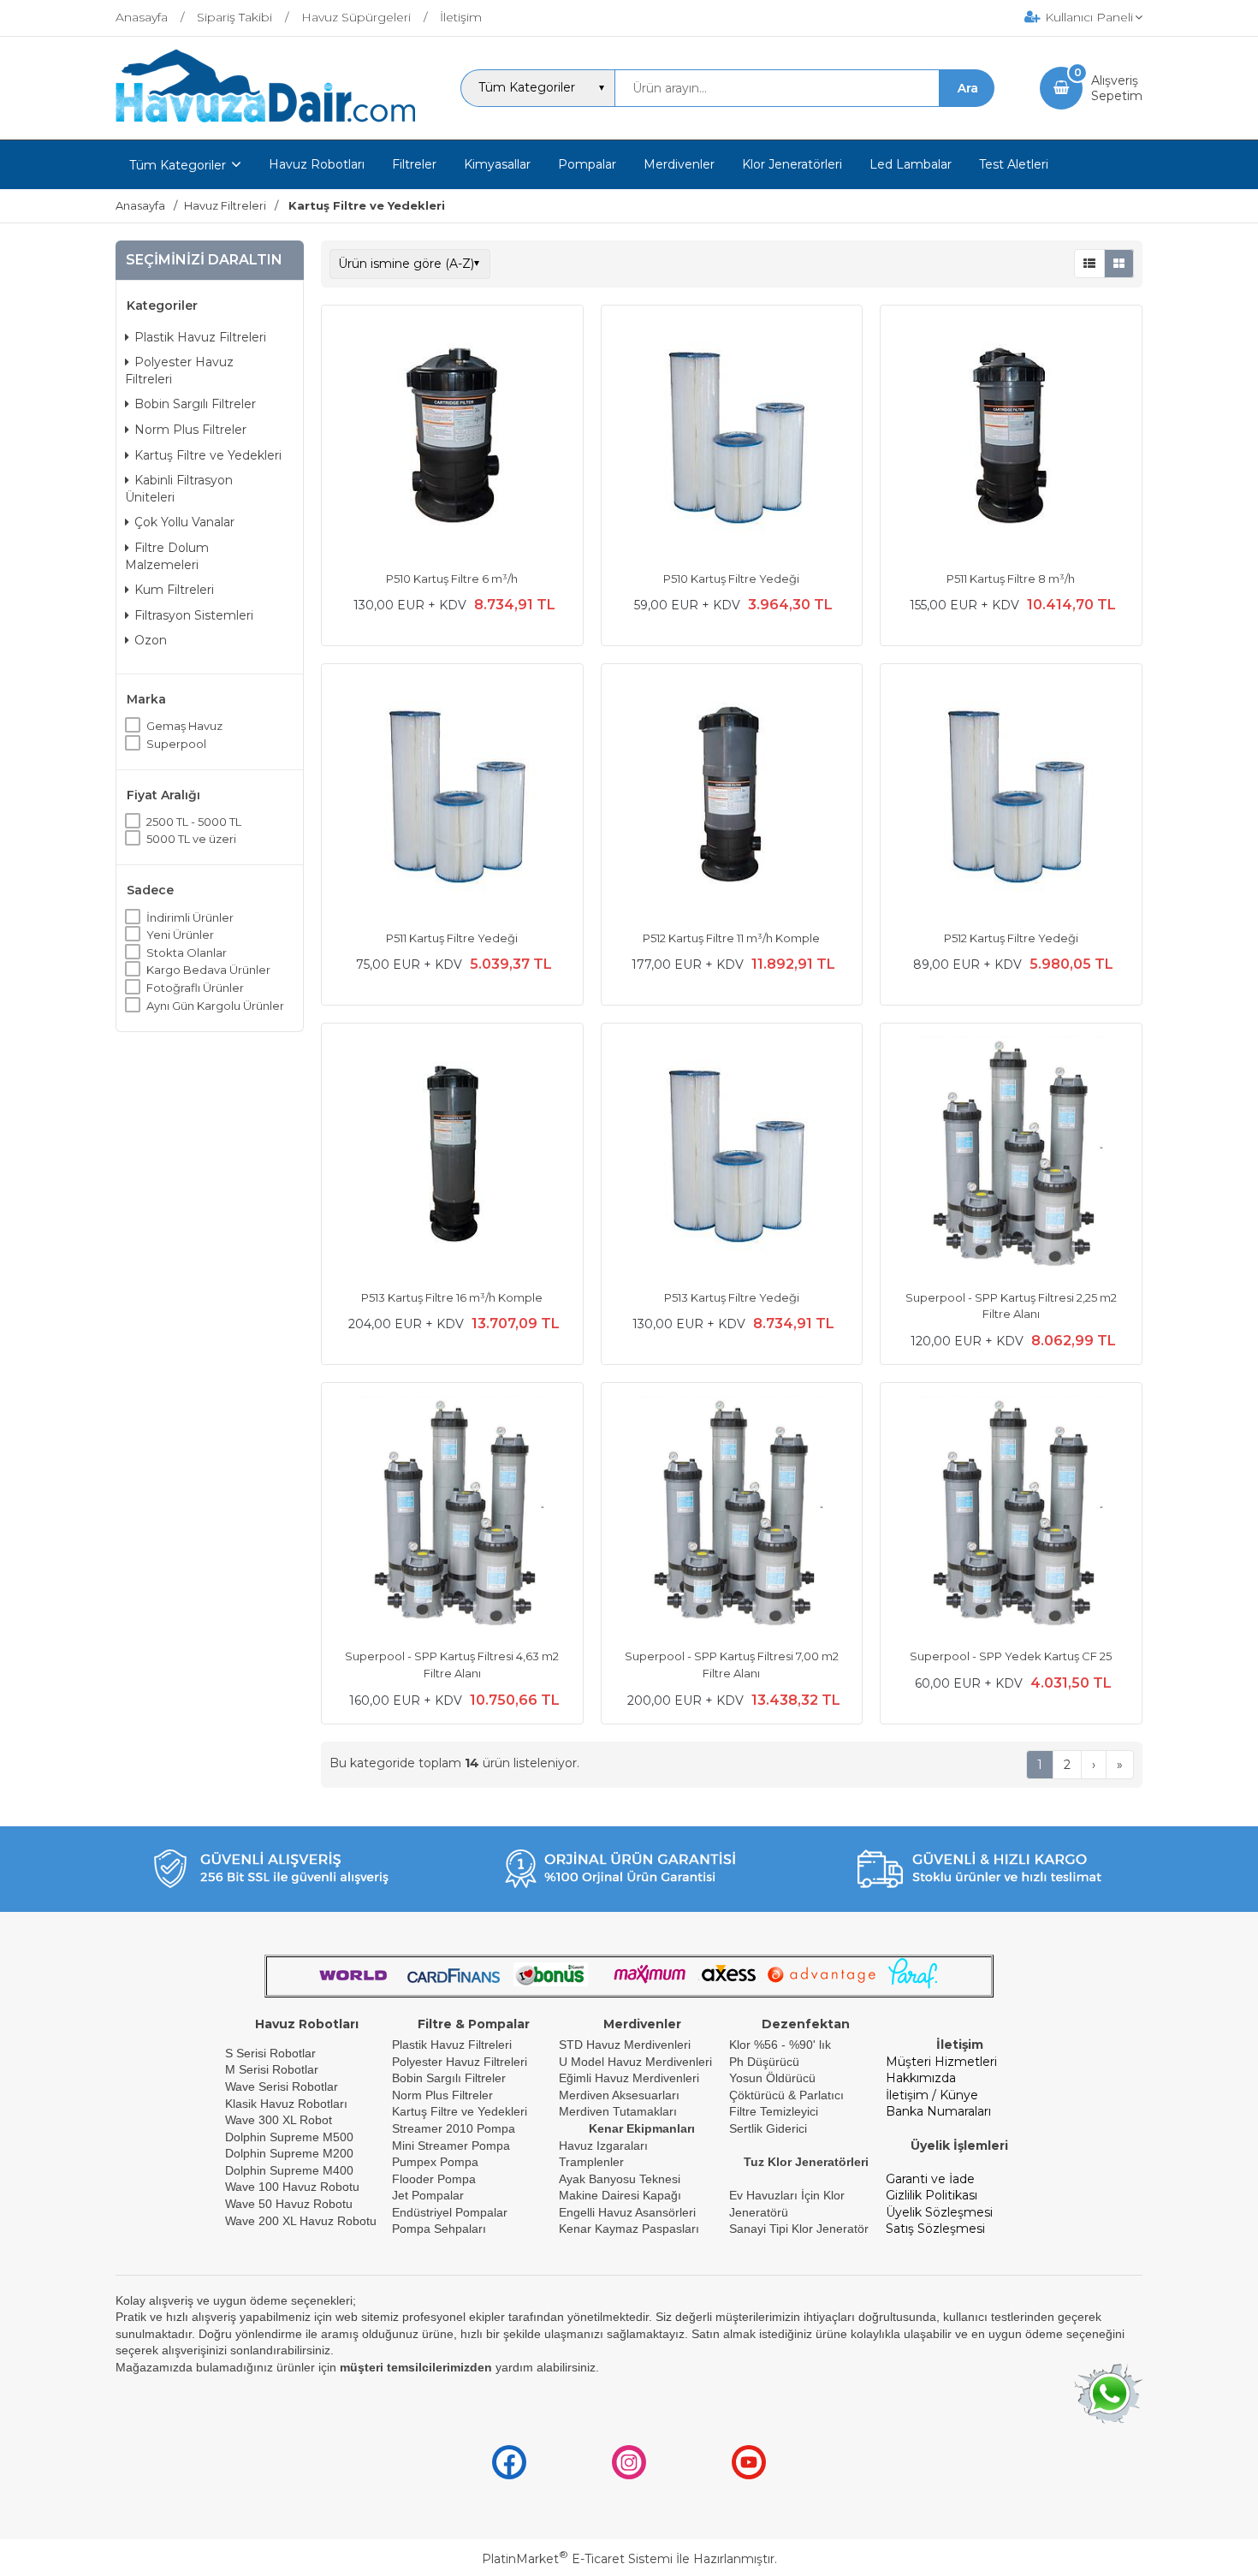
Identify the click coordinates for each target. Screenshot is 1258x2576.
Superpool (176, 744)
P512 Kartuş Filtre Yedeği (1011, 938)
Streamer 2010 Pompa (454, 2128)
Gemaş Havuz (184, 726)
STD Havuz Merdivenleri (625, 2045)
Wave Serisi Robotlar (282, 2086)
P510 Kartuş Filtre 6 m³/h (452, 579)
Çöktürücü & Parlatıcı (786, 2095)
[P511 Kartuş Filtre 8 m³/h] (1011, 438)
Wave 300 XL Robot (279, 2120)
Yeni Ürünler (180, 935)
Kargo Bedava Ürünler (208, 970)
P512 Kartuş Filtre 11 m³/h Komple (731, 938)
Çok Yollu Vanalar (184, 522)
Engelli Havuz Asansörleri (627, 2212)
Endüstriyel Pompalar (450, 2212)
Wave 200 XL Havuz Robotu (303, 2221)
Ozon (151, 640)
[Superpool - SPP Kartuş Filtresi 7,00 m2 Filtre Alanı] (732, 1516)
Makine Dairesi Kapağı (620, 2195)
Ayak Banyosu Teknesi (620, 2179)
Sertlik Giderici (768, 2128)
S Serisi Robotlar (270, 2053)
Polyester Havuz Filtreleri (179, 371)
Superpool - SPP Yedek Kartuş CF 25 (1011, 1656)
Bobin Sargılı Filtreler (195, 404)
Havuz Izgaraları (603, 2146)
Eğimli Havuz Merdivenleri (629, 2078)
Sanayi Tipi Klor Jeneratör (799, 2229)
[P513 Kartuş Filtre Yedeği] (732, 1156)
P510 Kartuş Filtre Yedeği (731, 579)
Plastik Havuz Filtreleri (200, 337)
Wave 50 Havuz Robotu (291, 2204)
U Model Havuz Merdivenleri (635, 2062)
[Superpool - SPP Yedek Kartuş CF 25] (1011, 1516)
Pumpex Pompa (435, 2162)
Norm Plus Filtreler (190, 430)
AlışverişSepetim (1117, 88)
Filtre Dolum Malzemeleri (167, 556)
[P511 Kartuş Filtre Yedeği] (452, 797)
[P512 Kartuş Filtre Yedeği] (1011, 797)
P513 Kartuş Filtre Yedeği (732, 1297)
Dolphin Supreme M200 (291, 2153)
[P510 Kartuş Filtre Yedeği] (732, 438)
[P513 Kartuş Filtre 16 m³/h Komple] (452, 1156)
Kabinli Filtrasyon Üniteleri (179, 489)
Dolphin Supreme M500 (289, 2137)
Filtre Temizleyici (774, 2111)
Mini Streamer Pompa (451, 2146)
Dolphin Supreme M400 (289, 2170)
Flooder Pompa (434, 2179)
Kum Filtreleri (174, 590)
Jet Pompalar (428, 2195)
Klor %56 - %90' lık (780, 2045)
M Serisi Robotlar (272, 2069)
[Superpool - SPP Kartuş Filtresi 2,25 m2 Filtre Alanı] (1011, 1156)
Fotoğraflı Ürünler (195, 988)
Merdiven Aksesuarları (619, 2095)
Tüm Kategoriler (178, 165)
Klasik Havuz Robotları (286, 2104)
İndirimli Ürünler (190, 917)
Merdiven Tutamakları (618, 2111)
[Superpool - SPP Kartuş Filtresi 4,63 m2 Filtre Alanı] (452, 1516)
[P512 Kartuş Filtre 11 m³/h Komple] (732, 797)
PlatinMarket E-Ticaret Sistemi (577, 2559)
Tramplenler (591, 2162)
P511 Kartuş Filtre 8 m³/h (1011, 579)
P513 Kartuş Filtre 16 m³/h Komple (452, 1297)
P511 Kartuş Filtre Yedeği (452, 938)
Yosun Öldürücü (772, 2078)
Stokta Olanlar (187, 953)
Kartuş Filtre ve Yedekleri (208, 455)
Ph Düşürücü (764, 2062)
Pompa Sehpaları (439, 2229)
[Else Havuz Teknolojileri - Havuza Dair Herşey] (265, 123)
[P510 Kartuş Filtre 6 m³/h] (452, 438)
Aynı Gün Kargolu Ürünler (215, 1006)
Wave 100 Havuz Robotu (294, 2187)
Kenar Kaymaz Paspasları (629, 2229)
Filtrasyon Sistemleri (194, 615)
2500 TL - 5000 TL (194, 822)
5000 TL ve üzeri (191, 839)
